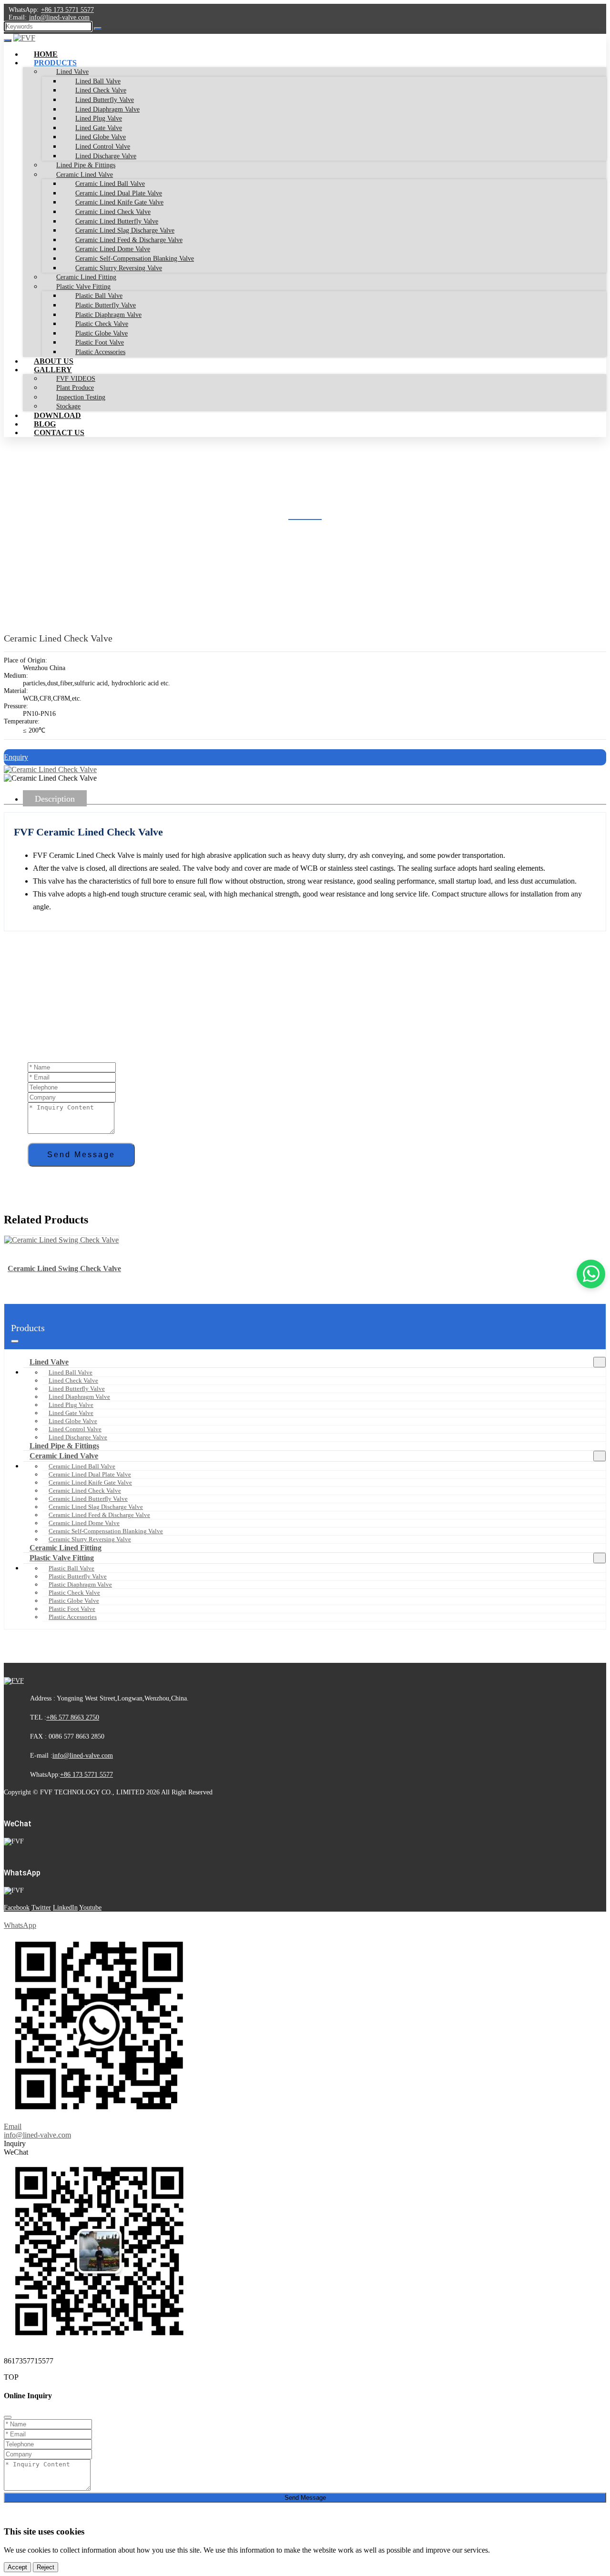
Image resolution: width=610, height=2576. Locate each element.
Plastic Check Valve (74, 1593)
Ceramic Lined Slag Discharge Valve (96, 1507)
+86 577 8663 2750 (73, 1717)
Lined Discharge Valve (78, 1437)
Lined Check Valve (73, 1380)
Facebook (17, 1908)
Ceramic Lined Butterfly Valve (88, 1499)
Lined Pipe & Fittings (64, 1446)
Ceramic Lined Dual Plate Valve (90, 1474)
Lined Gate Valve (71, 1413)
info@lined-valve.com (59, 17)
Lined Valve (49, 1362)
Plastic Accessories (100, 352)
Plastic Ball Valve (71, 1568)
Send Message (81, 1155)
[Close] (8, 2417)
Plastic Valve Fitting (62, 1558)
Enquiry (16, 757)
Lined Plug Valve (71, 1405)
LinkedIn (65, 1908)
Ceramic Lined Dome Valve (84, 1523)
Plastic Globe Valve (74, 1601)
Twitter (41, 1908)
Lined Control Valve (75, 1429)
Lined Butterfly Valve (77, 1389)
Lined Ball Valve (71, 1372)
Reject (46, 2567)
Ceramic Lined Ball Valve (82, 1466)
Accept (17, 2567)
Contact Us (59, 433)
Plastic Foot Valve (72, 1609)
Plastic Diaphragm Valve (80, 1584)
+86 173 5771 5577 (67, 10)
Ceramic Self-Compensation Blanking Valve (106, 1531)
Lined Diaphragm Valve (79, 1397)
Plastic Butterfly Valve (78, 1576)
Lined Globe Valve (73, 1421)
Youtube (90, 1908)
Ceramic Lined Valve (64, 1456)
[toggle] (8, 41)
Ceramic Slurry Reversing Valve (90, 1539)
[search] (98, 29)
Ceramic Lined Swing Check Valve (64, 1268)
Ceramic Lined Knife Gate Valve (90, 1482)
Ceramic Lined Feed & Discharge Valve (99, 1515)
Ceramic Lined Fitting (66, 1548)
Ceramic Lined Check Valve (85, 1491)
